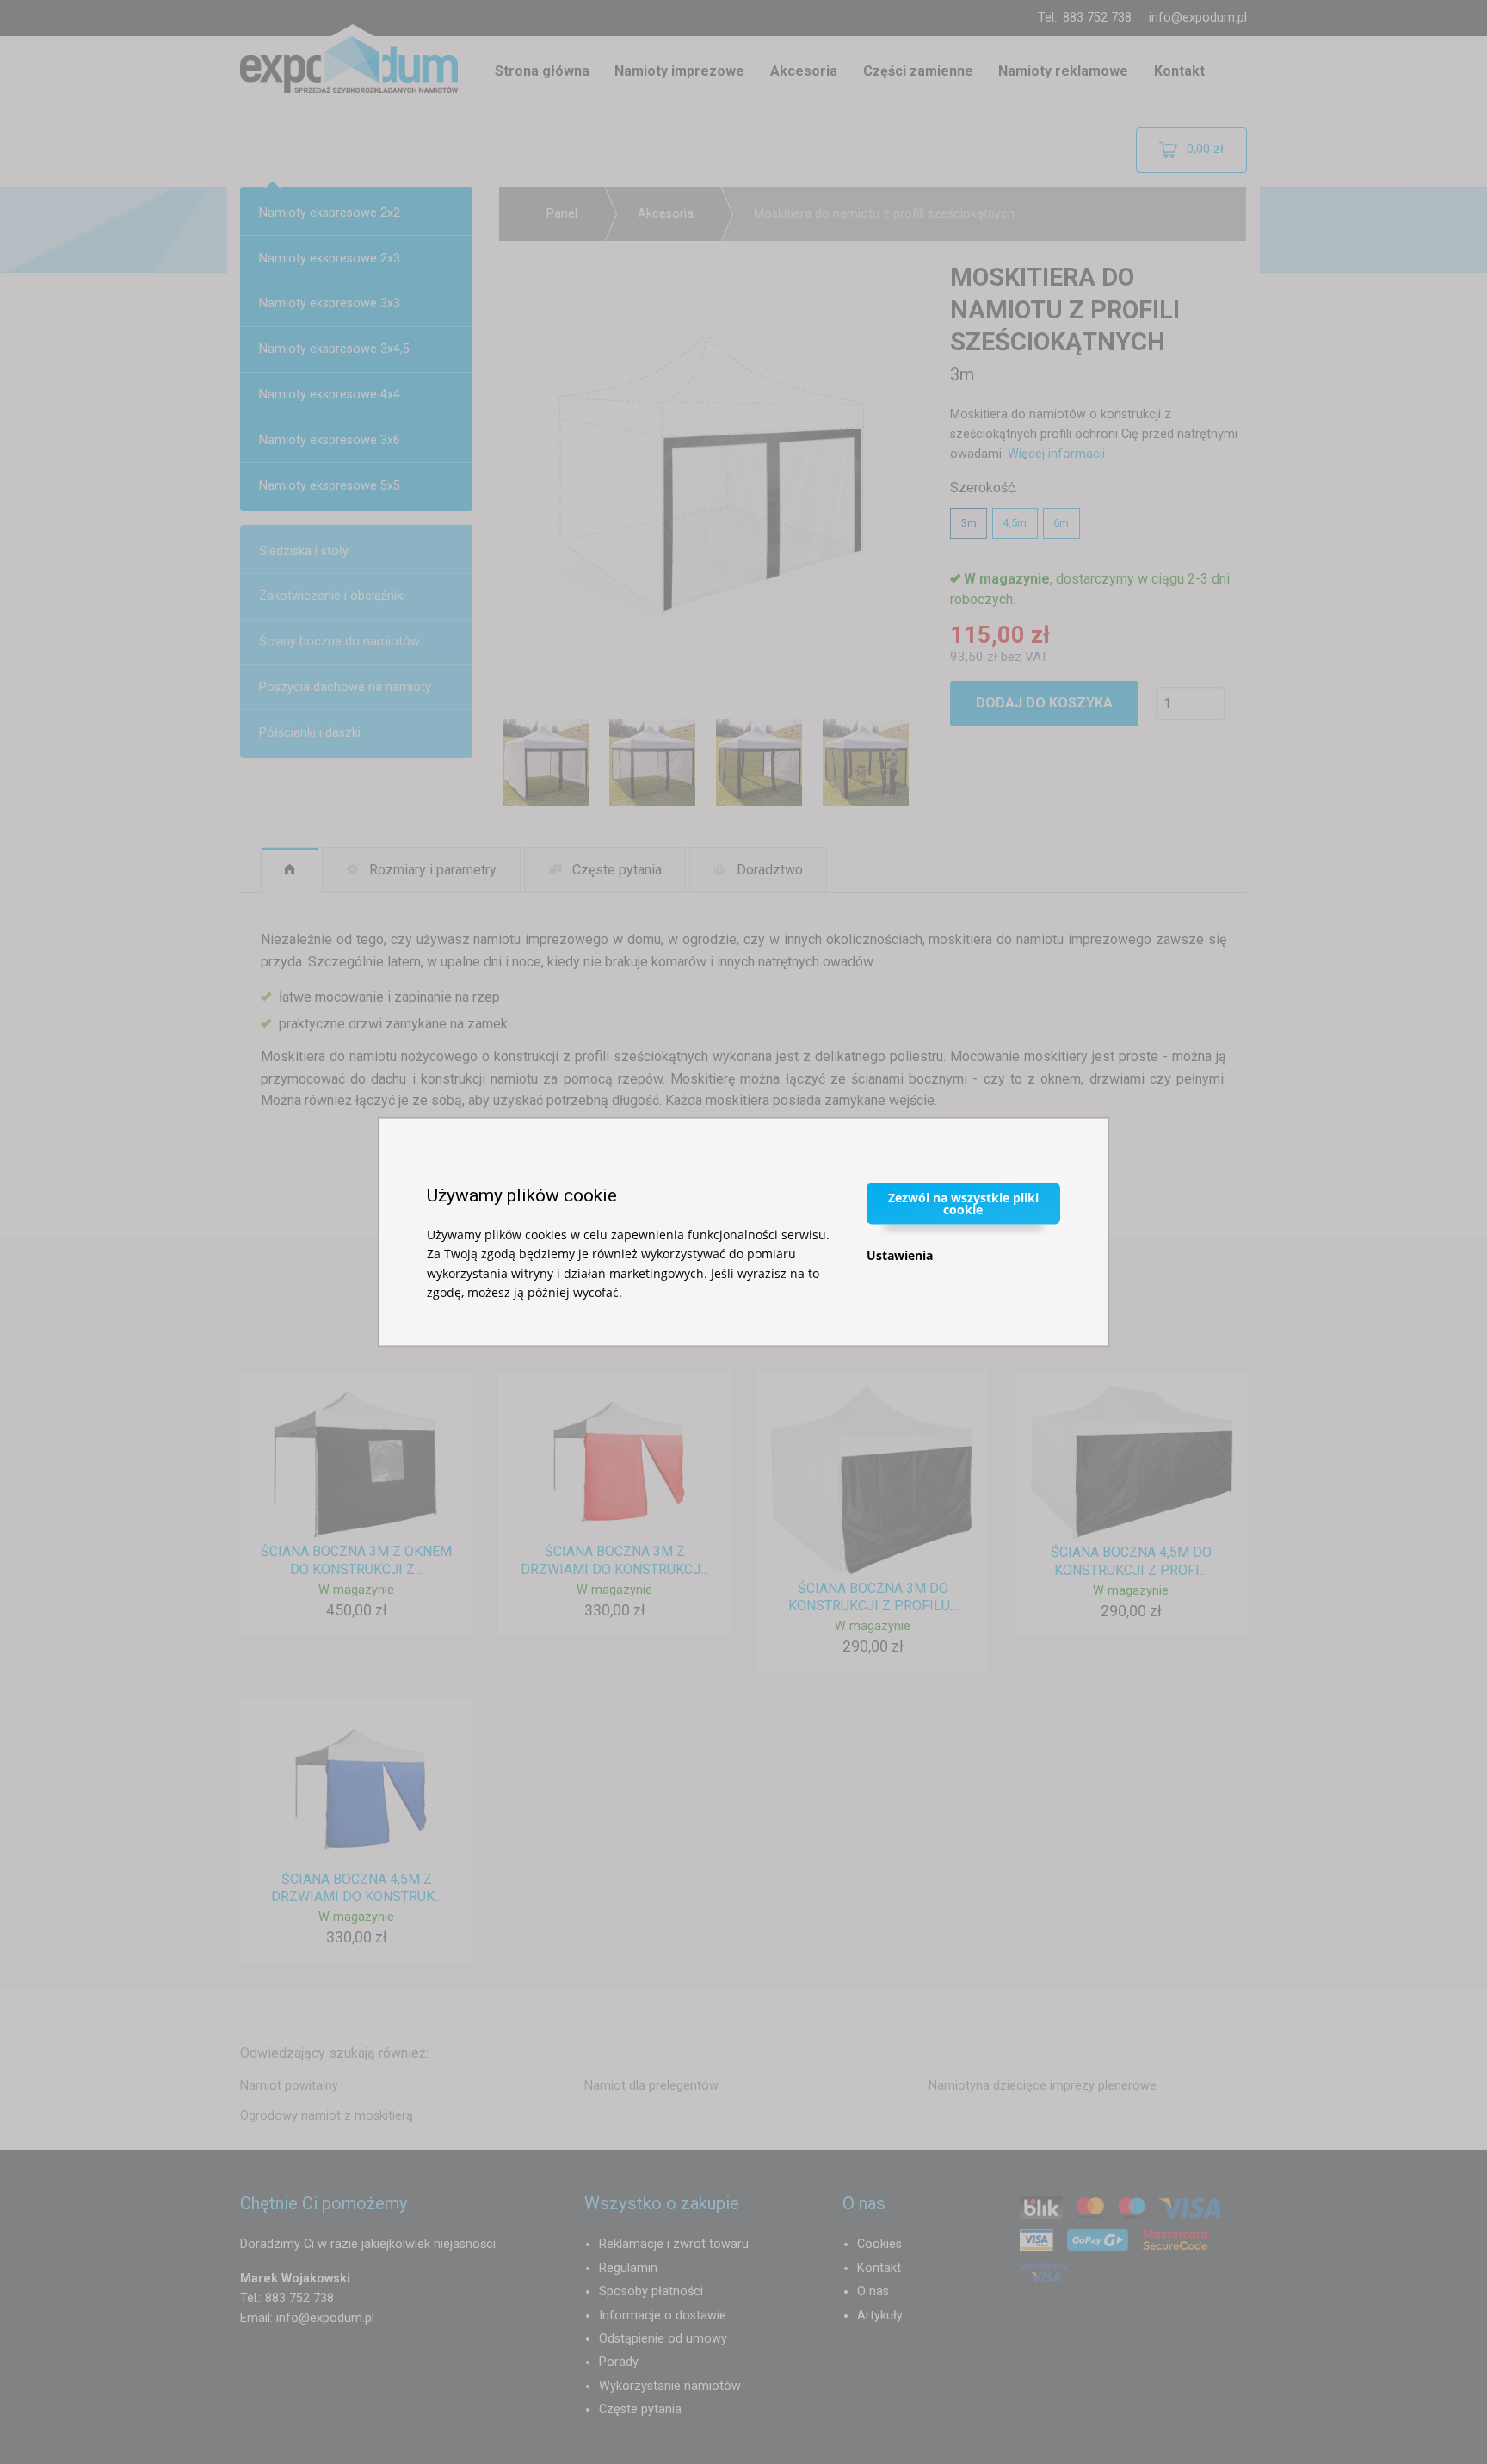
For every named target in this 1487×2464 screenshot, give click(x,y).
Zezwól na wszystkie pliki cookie (963, 1203)
